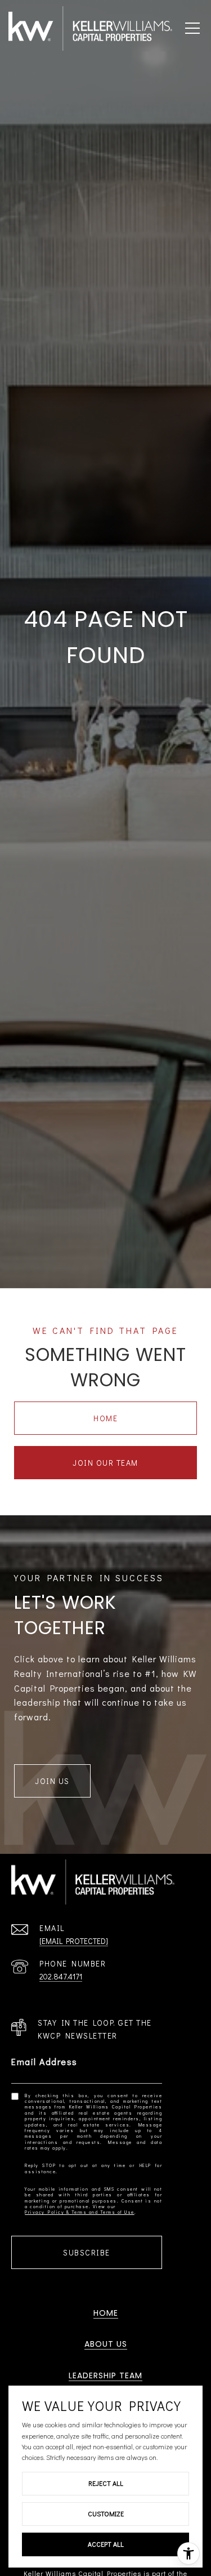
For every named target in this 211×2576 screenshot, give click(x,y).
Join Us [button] (52, 1781)
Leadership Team (105, 2375)
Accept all (106, 2544)
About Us (106, 2344)
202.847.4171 (61, 1976)
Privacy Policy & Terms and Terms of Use (80, 2212)
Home (105, 1418)
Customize (106, 2513)
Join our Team (105, 1463)
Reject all (106, 2483)
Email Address (44, 2061)
